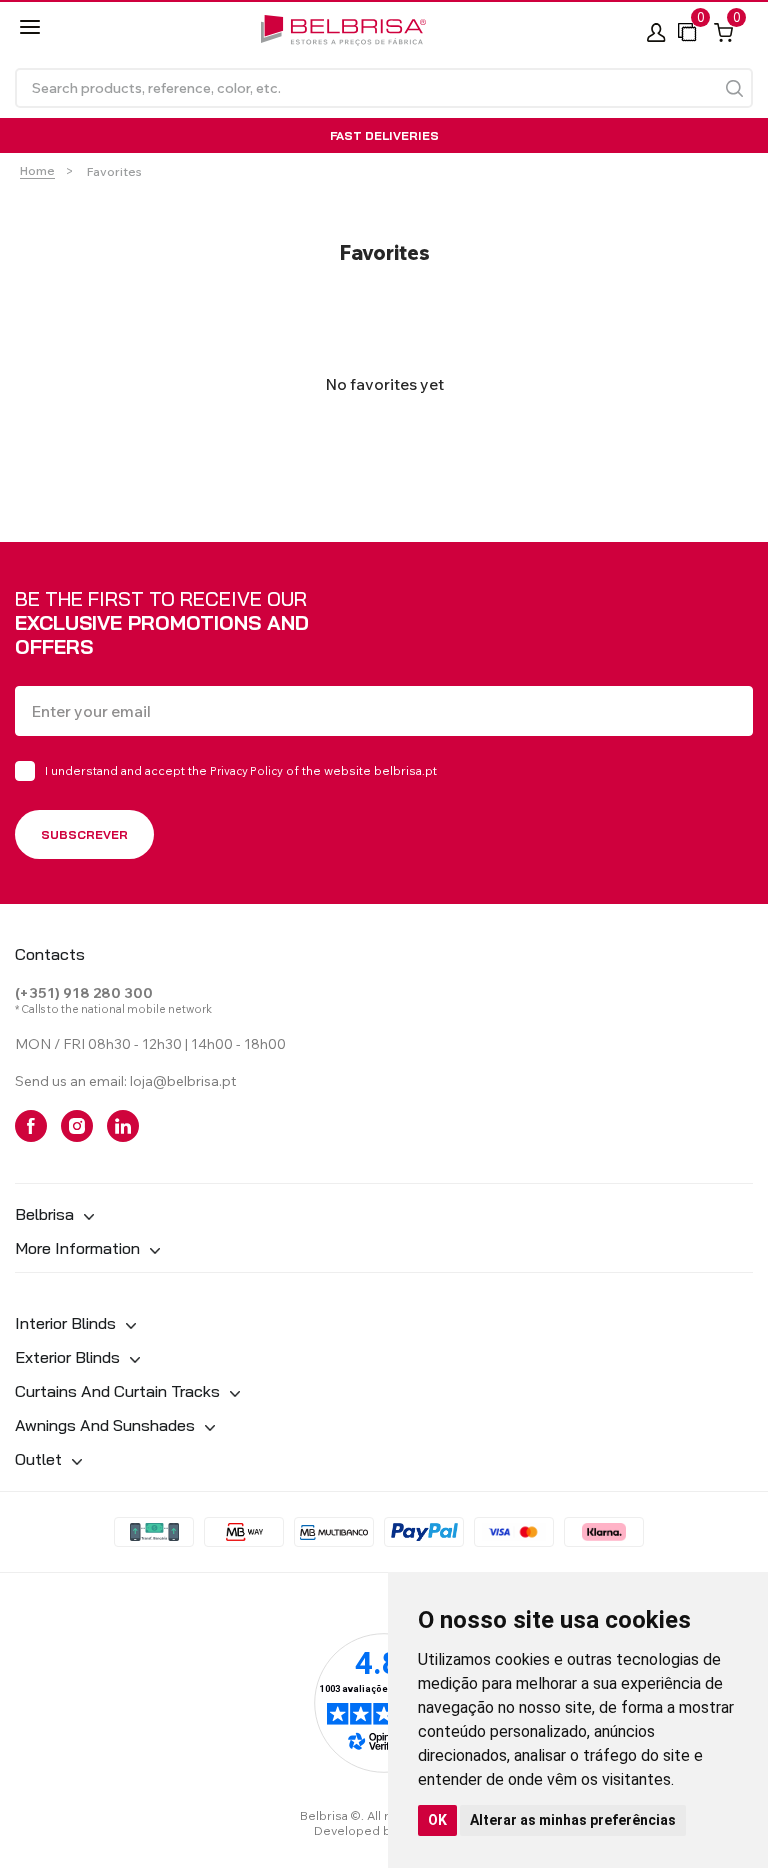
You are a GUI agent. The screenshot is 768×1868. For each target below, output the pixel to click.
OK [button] (437, 1820)
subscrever (84, 834)
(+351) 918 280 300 (84, 993)
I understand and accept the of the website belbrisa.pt (241, 770)
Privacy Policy (246, 771)
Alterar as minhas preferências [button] (573, 1820)
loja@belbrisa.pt (183, 1081)
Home (37, 170)
